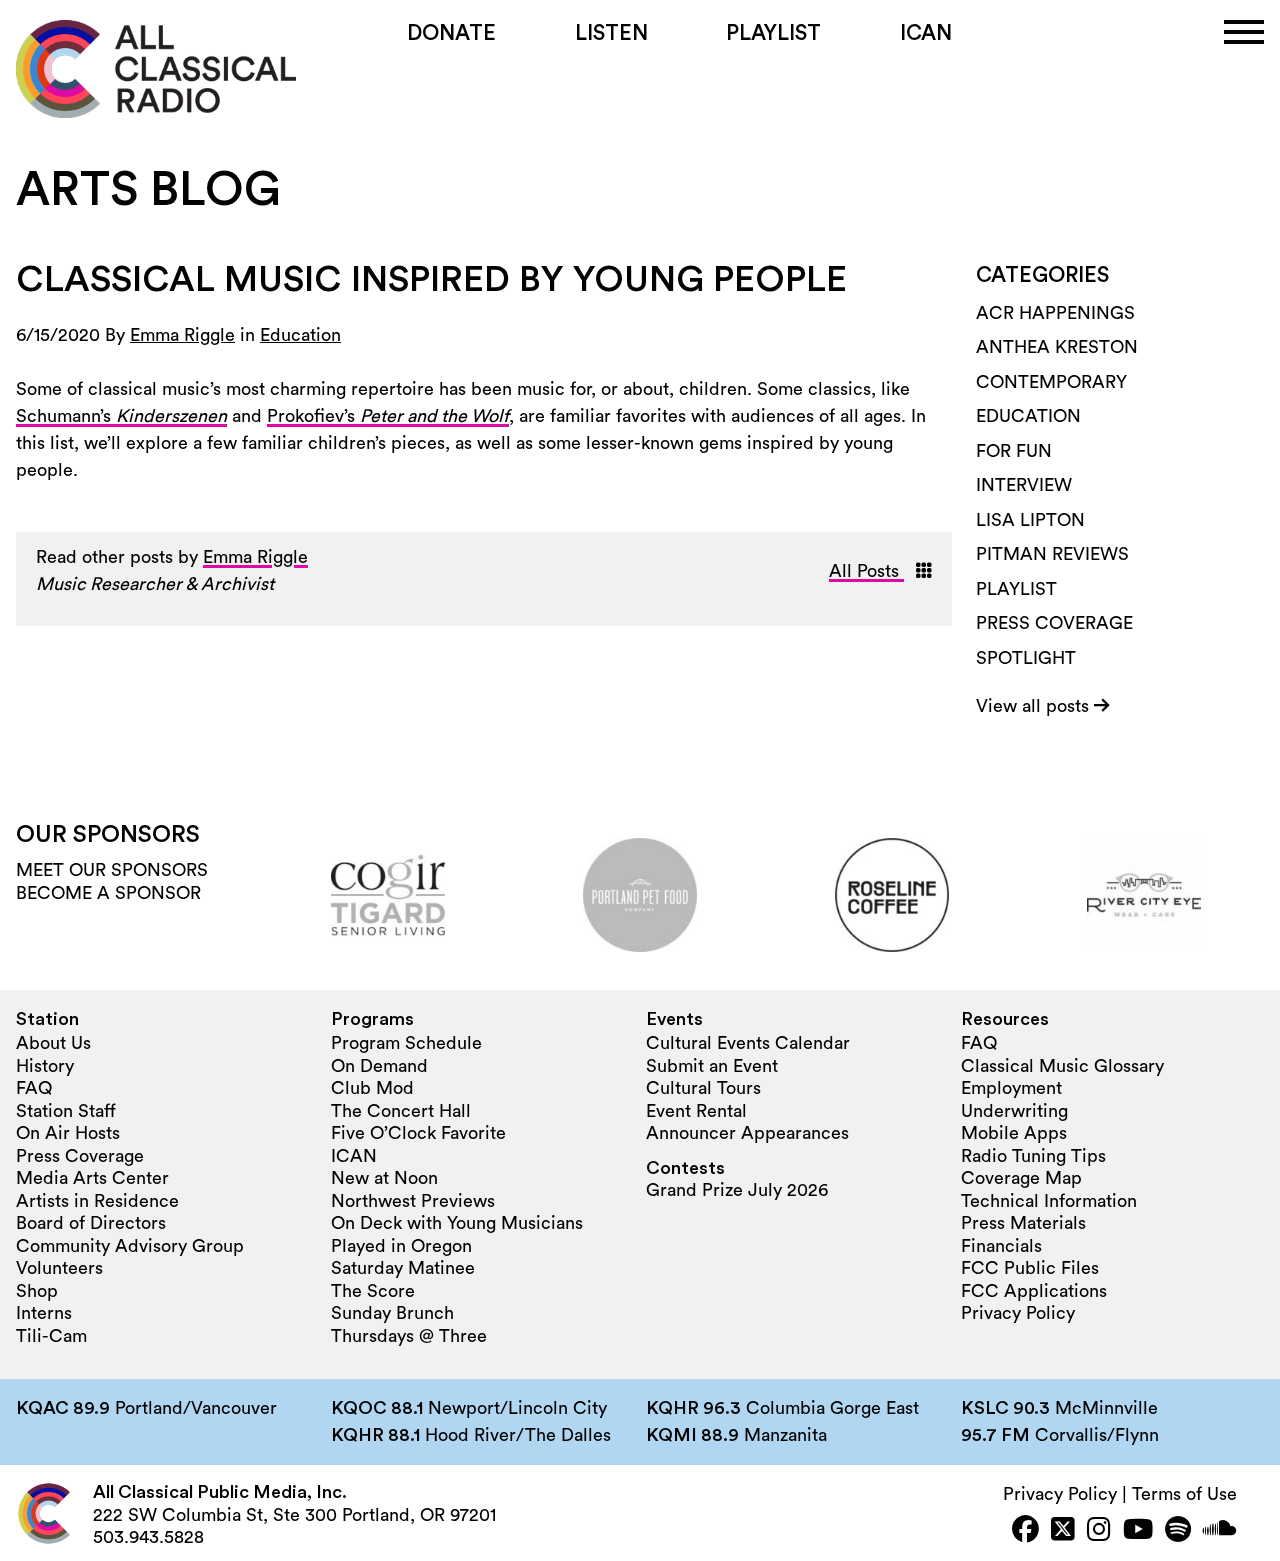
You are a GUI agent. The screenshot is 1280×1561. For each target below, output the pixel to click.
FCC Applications (1034, 1291)
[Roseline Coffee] (892, 895)
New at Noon (384, 1178)
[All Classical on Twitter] (1063, 1531)
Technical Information (1049, 1201)
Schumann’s (121, 416)
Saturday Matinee (403, 1268)
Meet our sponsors (112, 870)
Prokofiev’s (388, 416)
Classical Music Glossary (1062, 1066)
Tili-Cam (51, 1336)
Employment (1011, 1088)
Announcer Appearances (747, 1133)
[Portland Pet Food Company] (640, 895)
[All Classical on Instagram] (1099, 1531)
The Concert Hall (401, 1111)
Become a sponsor (108, 893)
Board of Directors (91, 1223)
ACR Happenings (1055, 313)
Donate (451, 33)
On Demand (379, 1066)
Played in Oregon (401, 1246)
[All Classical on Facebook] (1025, 1531)
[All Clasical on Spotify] (1178, 1531)
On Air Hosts (68, 1133)
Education (300, 335)
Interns (44, 1313)
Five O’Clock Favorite (418, 1133)
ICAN (926, 33)
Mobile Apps (1014, 1133)
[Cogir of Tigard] (388, 895)
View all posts (1035, 706)
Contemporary (1051, 382)
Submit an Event (712, 1066)
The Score (373, 1291)
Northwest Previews (413, 1201)
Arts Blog (148, 190)
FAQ (34, 1088)
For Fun (1014, 451)
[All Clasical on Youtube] (1138, 1531)
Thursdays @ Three (409, 1336)
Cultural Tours (703, 1088)
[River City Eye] (1144, 895)
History (45, 1066)
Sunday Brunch (392, 1313)
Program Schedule (406, 1043)
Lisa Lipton (1030, 520)
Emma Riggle (182, 335)
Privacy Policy (1018, 1313)
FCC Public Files (1030, 1268)
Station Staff (66, 1111)
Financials (1001, 1246)
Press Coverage (1054, 623)
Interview (1024, 485)
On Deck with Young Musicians (457, 1223)
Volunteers (59, 1268)
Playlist (773, 33)
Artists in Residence (97, 1201)
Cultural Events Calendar (748, 1043)
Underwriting (1014, 1111)
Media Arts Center (92, 1178)
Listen (611, 33)
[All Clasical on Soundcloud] (1220, 1531)
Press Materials (1023, 1223)
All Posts (866, 571)
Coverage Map (1021, 1178)
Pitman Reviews (1052, 554)
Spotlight (1026, 658)
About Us (53, 1043)
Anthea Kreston (1057, 347)
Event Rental (696, 1111)
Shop (37, 1291)
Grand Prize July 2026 (737, 1190)
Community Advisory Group (130, 1246)
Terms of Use (1184, 1494)
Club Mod (372, 1088)
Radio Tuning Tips (1033, 1156)
